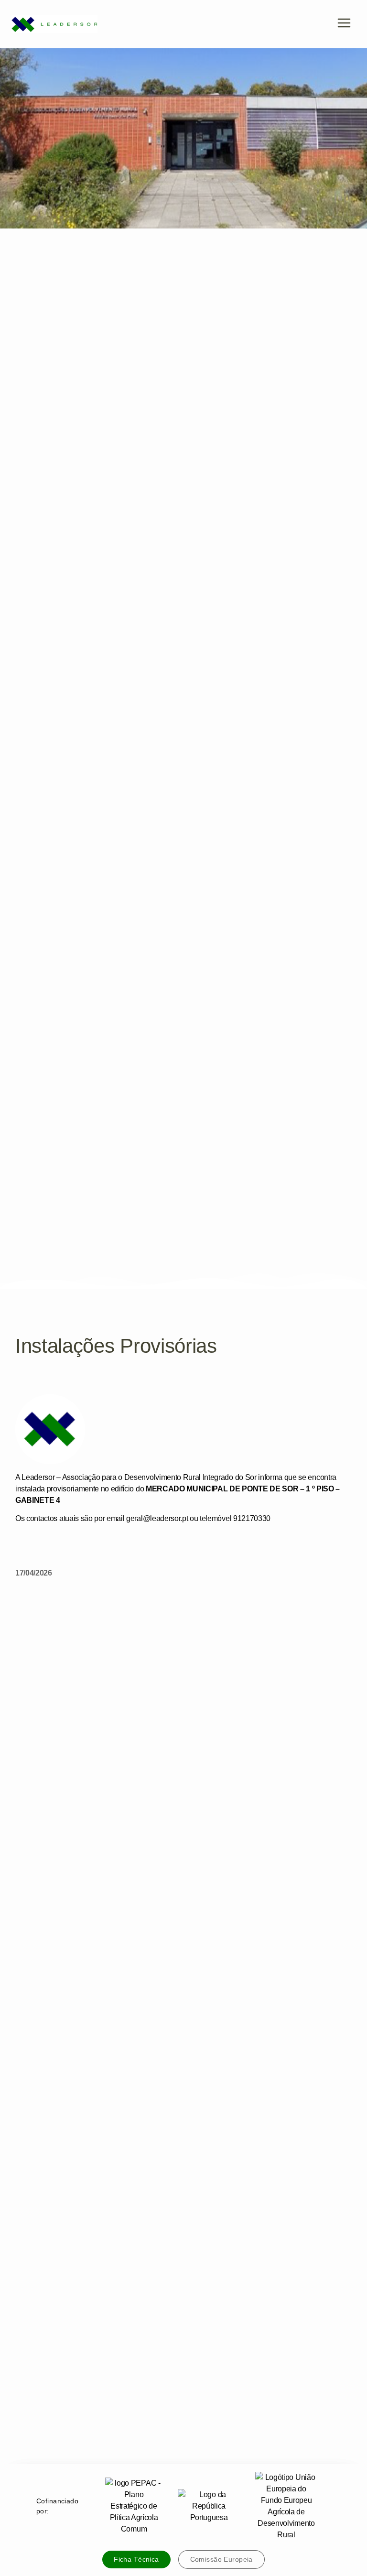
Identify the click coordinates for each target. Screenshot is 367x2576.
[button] (344, 24)
